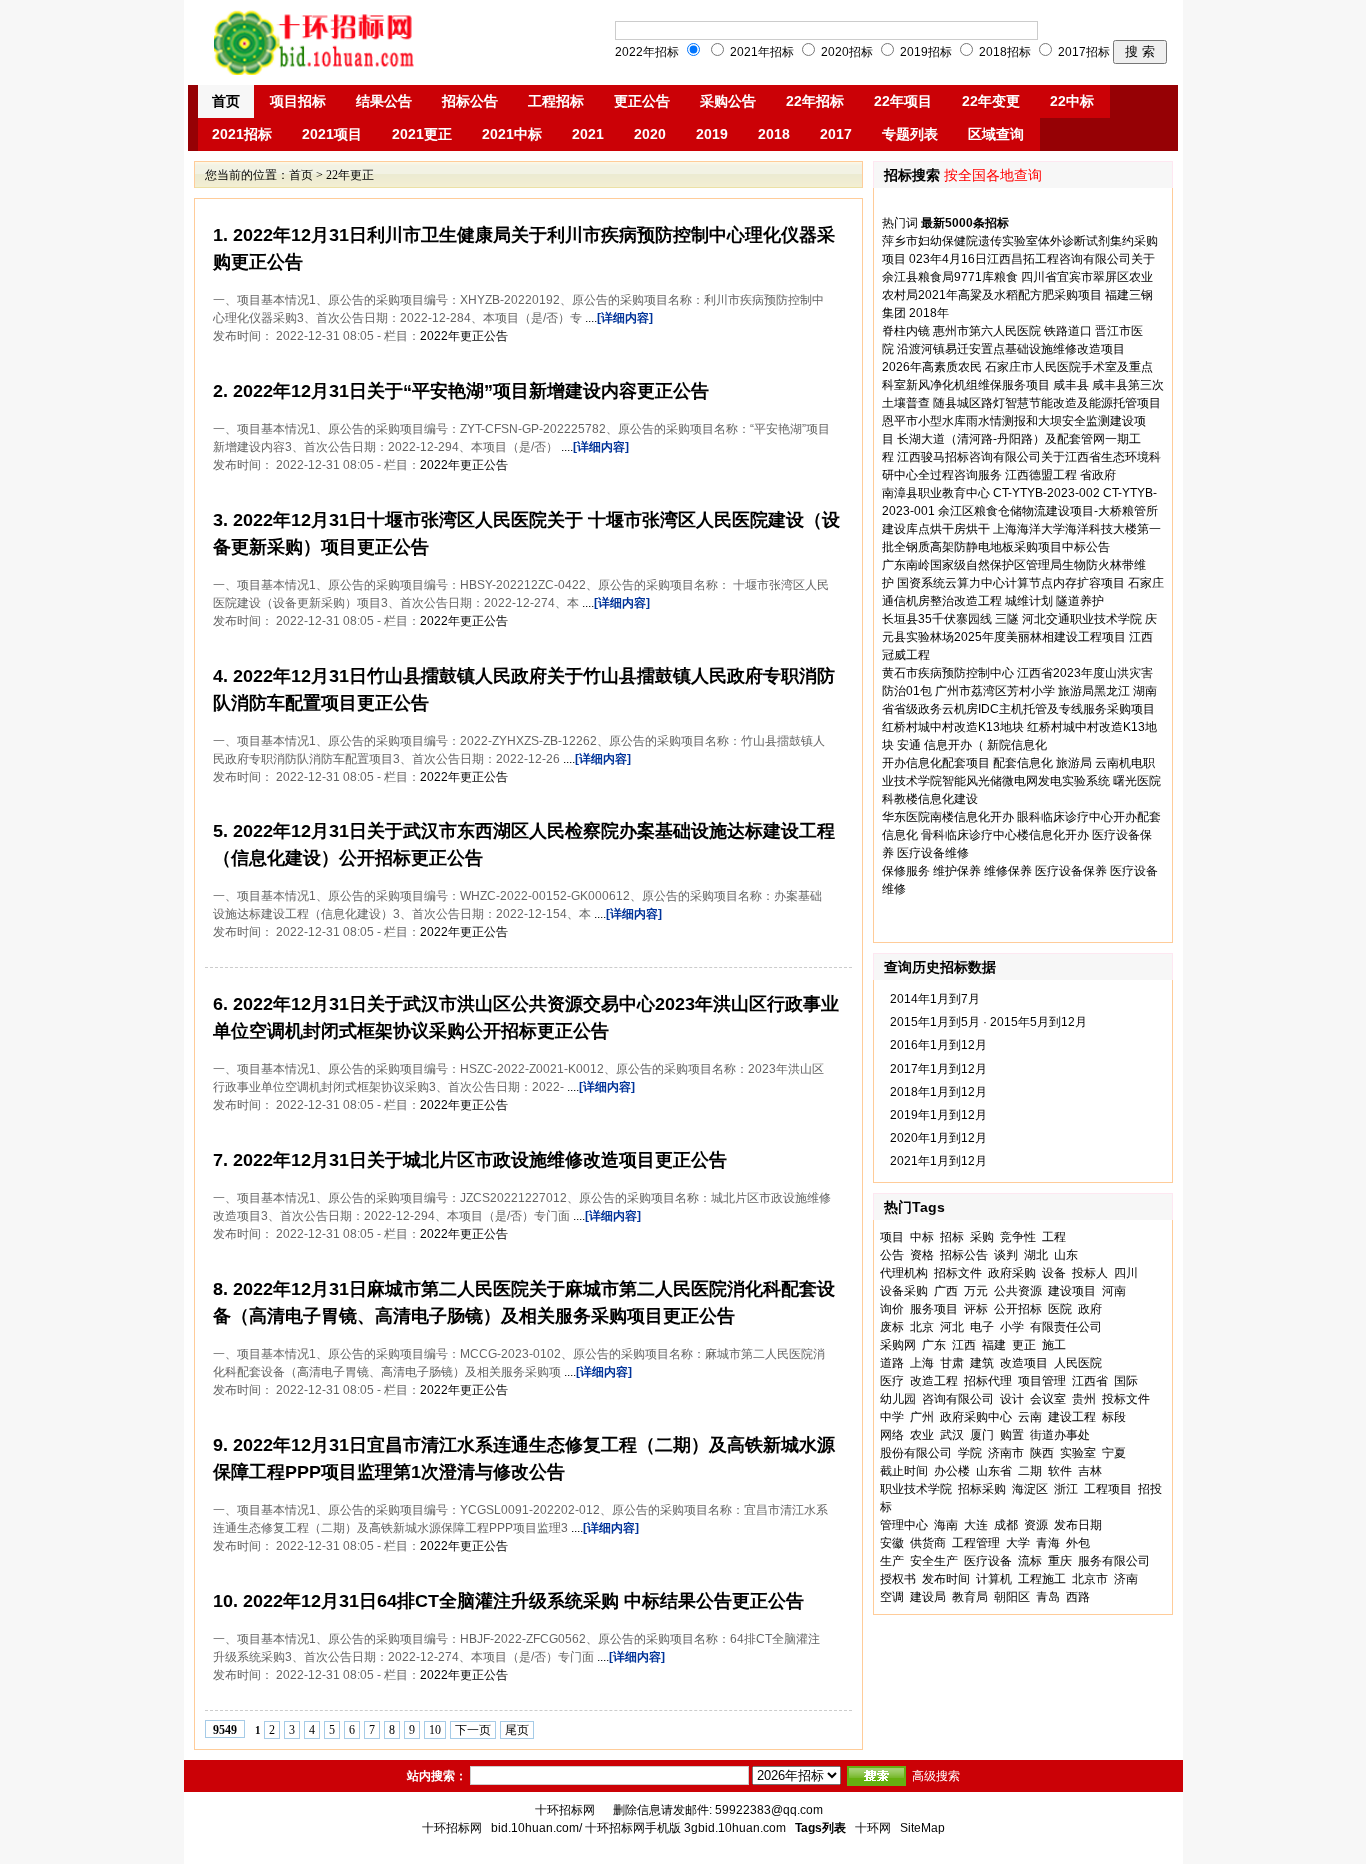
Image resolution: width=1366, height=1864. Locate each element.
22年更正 (350, 175)
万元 (976, 1291)
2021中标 (512, 134)
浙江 (1066, 1489)
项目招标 (298, 101)
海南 (946, 1525)
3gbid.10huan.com (735, 1828)
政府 (1090, 1309)
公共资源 (1018, 1291)
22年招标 (815, 101)
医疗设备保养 (1071, 871)
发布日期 (1078, 1525)
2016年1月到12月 (938, 1045)
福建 (994, 1345)
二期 (1030, 1471)
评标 (976, 1309)
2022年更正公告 (464, 336)
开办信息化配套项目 (936, 763)
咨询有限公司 (958, 1399)
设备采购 (904, 1291)
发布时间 (946, 1579)
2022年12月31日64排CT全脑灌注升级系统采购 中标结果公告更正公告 (521, 1601)
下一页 (473, 1730)
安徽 (892, 1543)
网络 (892, 1435)
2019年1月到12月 (938, 1115)
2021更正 (422, 134)
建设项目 (1072, 1291)
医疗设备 (988, 1561)
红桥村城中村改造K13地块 (953, 727)
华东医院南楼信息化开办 (948, 817)
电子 (982, 1327)
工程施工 (1042, 1579)
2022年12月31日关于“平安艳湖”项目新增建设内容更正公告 (468, 391)
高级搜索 (936, 1776)
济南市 (1006, 1453)
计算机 (994, 1579)
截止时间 (904, 1471)
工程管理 (976, 1543)
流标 (1030, 1561)
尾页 (517, 1730)
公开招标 (1018, 1309)
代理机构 (904, 1273)
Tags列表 (820, 1828)
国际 (1126, 1381)
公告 (892, 1255)
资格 (922, 1255)
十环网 (873, 1828)
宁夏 (1114, 1453)
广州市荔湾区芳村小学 (995, 691)
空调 (892, 1597)
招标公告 (470, 101)
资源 (1036, 1525)
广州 (922, 1417)
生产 (892, 1561)
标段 (1114, 1417)
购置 (1012, 1435)
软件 (1060, 1471)
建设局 (928, 1597)
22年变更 (991, 101)
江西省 (1090, 1381)
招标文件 (958, 1273)
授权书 (898, 1579)
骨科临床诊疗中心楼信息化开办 (1005, 835)
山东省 (994, 1471)
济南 (1126, 1579)
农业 (922, 1435)
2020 (650, 134)
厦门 (982, 1435)
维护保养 (957, 871)
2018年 (929, 313)
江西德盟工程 (1041, 475)
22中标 (1072, 101)
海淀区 (1030, 1489)
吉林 (1090, 1471)
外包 (1078, 1543)
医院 (1060, 1309)
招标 (952, 1237)
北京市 (1090, 1579)
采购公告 (728, 101)
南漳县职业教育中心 (936, 493)
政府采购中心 (976, 1417)
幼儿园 (898, 1399)
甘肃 (952, 1363)
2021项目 (332, 134)
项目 (892, 1237)
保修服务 (906, 871)
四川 (1126, 1273)
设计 (1012, 1399)
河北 (952, 1327)
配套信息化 (1023, 763)
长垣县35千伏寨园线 (937, 619)
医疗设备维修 (933, 853)
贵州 (1084, 1399)
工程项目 (1108, 1489)
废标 (892, 1327)
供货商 (928, 1543)
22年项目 (903, 101)
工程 (1054, 1237)
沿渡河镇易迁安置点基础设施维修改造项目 (1011, 349)
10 (435, 1730)
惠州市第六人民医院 (987, 331)
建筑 (982, 1363)
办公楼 (952, 1471)
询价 (892, 1309)
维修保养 (1008, 871)
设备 (1054, 1273)
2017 (836, 134)
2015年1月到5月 (935, 1022)
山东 (1066, 1255)
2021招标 (242, 134)
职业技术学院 (916, 1489)
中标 (922, 1237)
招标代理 (988, 1381)
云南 (1030, 1417)
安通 (909, 745)
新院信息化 (1017, 745)
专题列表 (910, 134)
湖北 (1036, 1255)
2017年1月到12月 (938, 1069)
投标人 (1090, 1273)
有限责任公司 (1066, 1327)
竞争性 (1018, 1237)
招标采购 (982, 1489)
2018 (774, 134)
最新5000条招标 (965, 223)
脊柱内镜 (906, 331)
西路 (1078, 1597)
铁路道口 (1068, 331)
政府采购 (1012, 1273)
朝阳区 (1012, 1597)
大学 (1018, 1543)
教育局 (970, 1597)
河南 (1114, 1291)
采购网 (898, 1345)
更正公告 (642, 101)
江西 (964, 1345)
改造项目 (1024, 1363)
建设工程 (1072, 1417)
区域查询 (996, 134)
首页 (226, 101)
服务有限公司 (1114, 1561)
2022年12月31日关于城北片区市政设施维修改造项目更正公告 (477, 1160)
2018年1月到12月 (938, 1092)
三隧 (1007, 619)
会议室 (1048, 1399)
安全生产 (934, 1561)
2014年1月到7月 (935, 999)
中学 (892, 1417)
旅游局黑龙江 (1094, 691)
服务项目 (934, 1309)
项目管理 (1042, 1381)
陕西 (1042, 1453)
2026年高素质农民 (932, 367)
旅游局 (1074, 763)
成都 (1006, 1525)
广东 (934, 1345)
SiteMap (922, 1828)
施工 (1054, 1345)
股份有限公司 (916, 1453)
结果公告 (384, 101)
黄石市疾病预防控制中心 (948, 673)
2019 (712, 134)
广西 (946, 1291)
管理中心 (904, 1525)
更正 (1024, 1345)
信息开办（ (954, 745)
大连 (976, 1525)
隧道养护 (1080, 601)
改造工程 (934, 1381)
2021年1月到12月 (938, 1161)
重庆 (1060, 1561)
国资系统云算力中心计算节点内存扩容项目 (1011, 583)
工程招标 (556, 101)
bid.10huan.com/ (536, 1828)
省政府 (1098, 475)
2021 (588, 134)
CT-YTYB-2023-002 (1046, 493)
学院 (970, 1453)
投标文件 (1126, 1399)
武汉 (952, 1435)
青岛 (1048, 1597)
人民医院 (1078, 1363)
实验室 (1078, 1453)
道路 (892, 1363)
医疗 (892, 1381)
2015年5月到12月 (1038, 1022)
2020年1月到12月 (938, 1138)
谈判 (1006, 1255)
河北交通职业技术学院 (1082, 619)
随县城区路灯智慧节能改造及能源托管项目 (1047, 403)
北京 (922, 1327)
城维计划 (1029, 601)
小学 (1012, 1327)
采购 (982, 1237)
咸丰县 (1071, 385)
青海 (1048, 1543)
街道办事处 (1060, 1435)
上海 (922, 1363)
